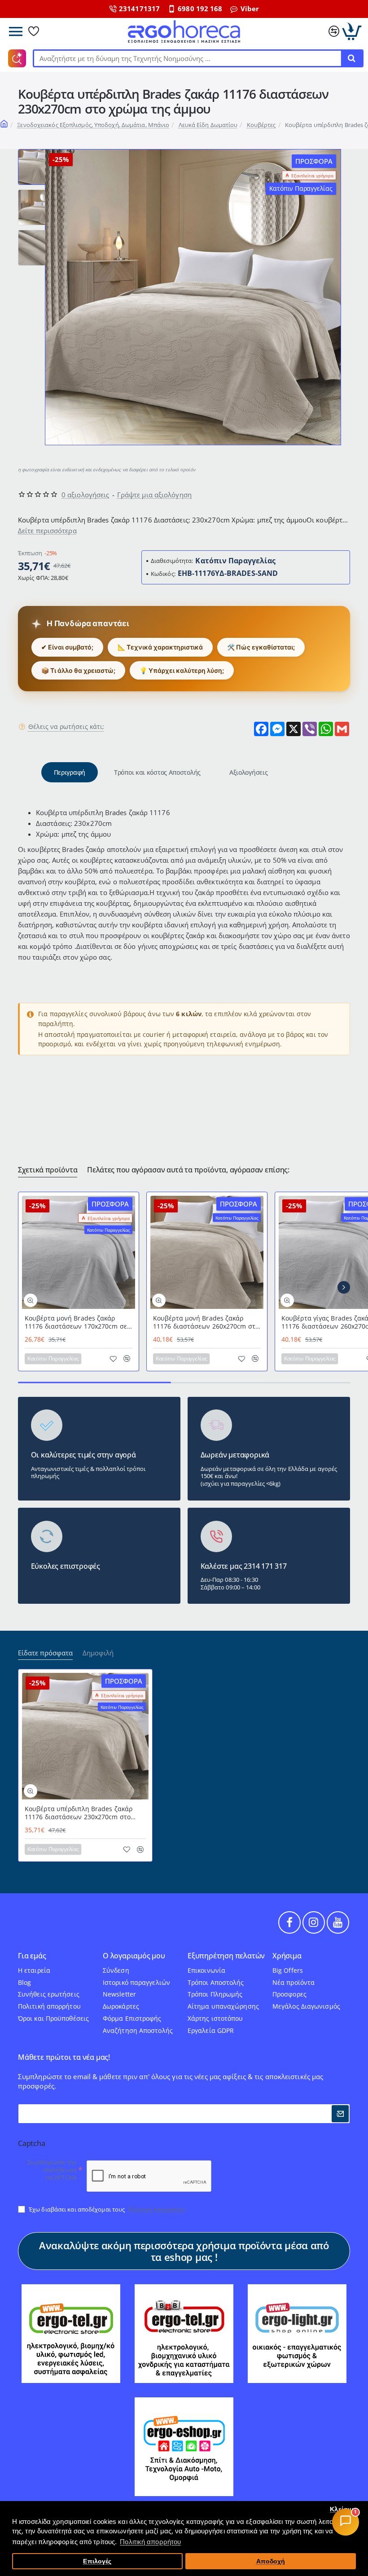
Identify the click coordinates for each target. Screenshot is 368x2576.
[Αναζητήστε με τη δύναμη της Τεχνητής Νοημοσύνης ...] (351, 58)
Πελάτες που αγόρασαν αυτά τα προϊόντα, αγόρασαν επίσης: (188, 1170)
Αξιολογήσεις (248, 772)
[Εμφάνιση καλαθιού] (352, 31)
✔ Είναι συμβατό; (67, 647)
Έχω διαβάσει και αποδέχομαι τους (106, 2209)
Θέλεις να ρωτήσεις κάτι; (66, 727)
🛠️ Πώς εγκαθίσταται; (261, 647)
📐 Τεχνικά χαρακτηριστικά (160, 647)
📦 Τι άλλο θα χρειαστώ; (78, 670)
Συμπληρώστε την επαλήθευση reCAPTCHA (52, 2170)
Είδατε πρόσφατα (45, 1653)
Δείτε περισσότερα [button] (47, 531)
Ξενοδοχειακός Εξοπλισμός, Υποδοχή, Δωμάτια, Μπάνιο (93, 125)
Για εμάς (32, 1956)
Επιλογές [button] (97, 2561)
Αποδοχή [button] (271, 2561)
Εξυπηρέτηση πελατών (226, 1956)
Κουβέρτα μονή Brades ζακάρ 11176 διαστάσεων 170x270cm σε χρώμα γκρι (76, 1323)
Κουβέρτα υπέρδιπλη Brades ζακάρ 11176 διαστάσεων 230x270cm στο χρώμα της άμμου (79, 1813)
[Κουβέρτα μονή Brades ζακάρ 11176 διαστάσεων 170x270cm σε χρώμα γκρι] (79, 1252)
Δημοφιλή (98, 1653)
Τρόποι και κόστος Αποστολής (157, 772)
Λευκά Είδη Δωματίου (208, 125)
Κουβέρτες (261, 125)
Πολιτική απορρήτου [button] (150, 2542)
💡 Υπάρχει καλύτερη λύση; (182, 670)
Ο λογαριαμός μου (134, 1956)
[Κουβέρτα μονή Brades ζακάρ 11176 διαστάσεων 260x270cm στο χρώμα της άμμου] (207, 1252)
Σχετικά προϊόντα (48, 1170)
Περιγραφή (70, 772)
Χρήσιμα (287, 1956)
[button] (36, 153)
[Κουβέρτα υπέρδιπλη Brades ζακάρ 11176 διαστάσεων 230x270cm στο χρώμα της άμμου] (85, 1736)
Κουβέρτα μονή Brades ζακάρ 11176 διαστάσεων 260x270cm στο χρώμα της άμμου (206, 1323)
